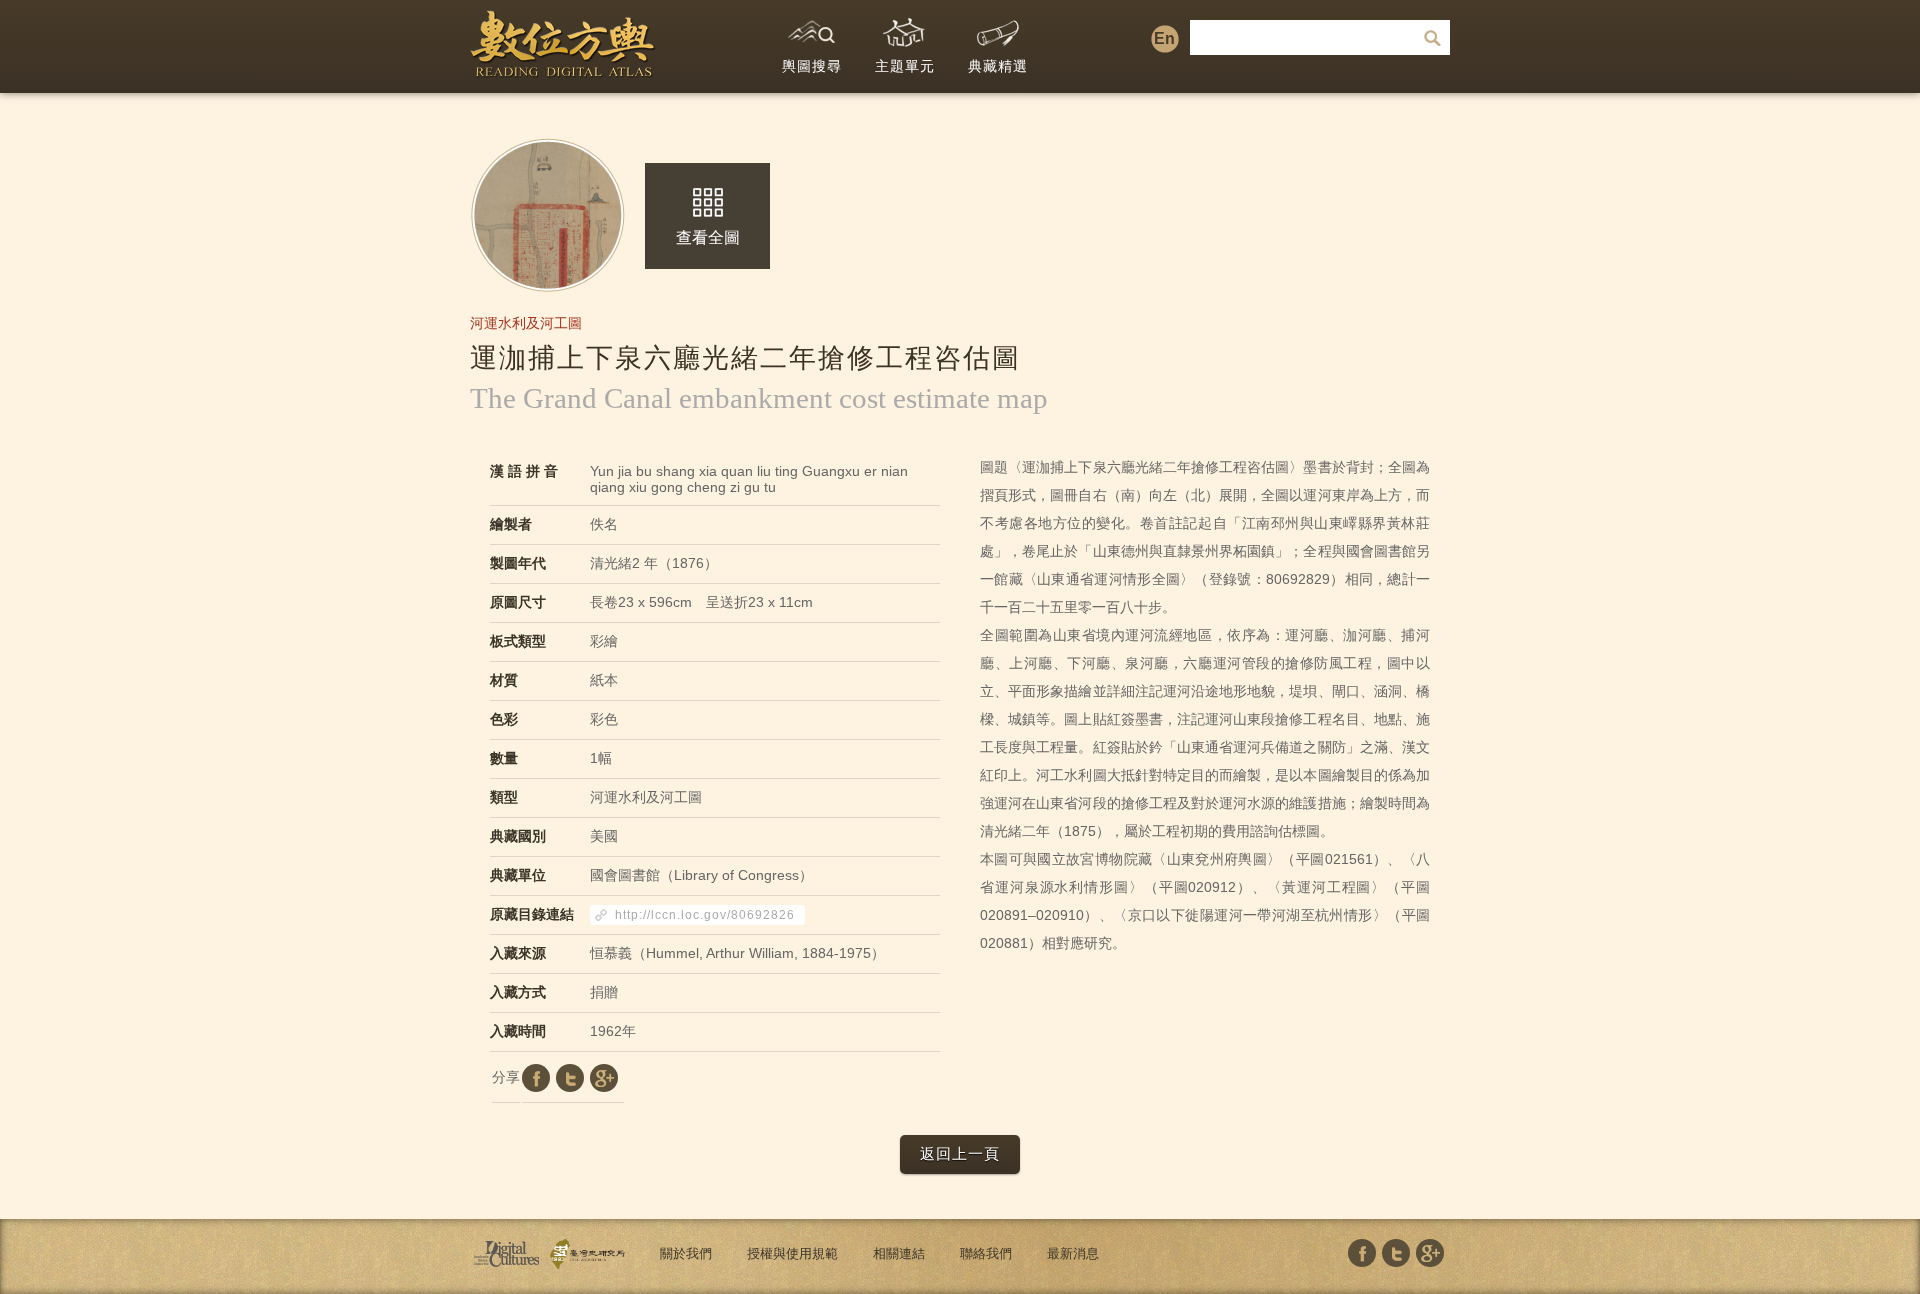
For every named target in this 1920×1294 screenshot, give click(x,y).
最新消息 (1073, 1253)
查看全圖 (708, 237)
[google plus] (604, 1078)
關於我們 (686, 1253)
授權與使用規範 (792, 1253)
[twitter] (570, 1078)
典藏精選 (998, 66)
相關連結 (899, 1253)
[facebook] (536, 1078)
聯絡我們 (986, 1253)
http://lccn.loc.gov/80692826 (705, 915)
